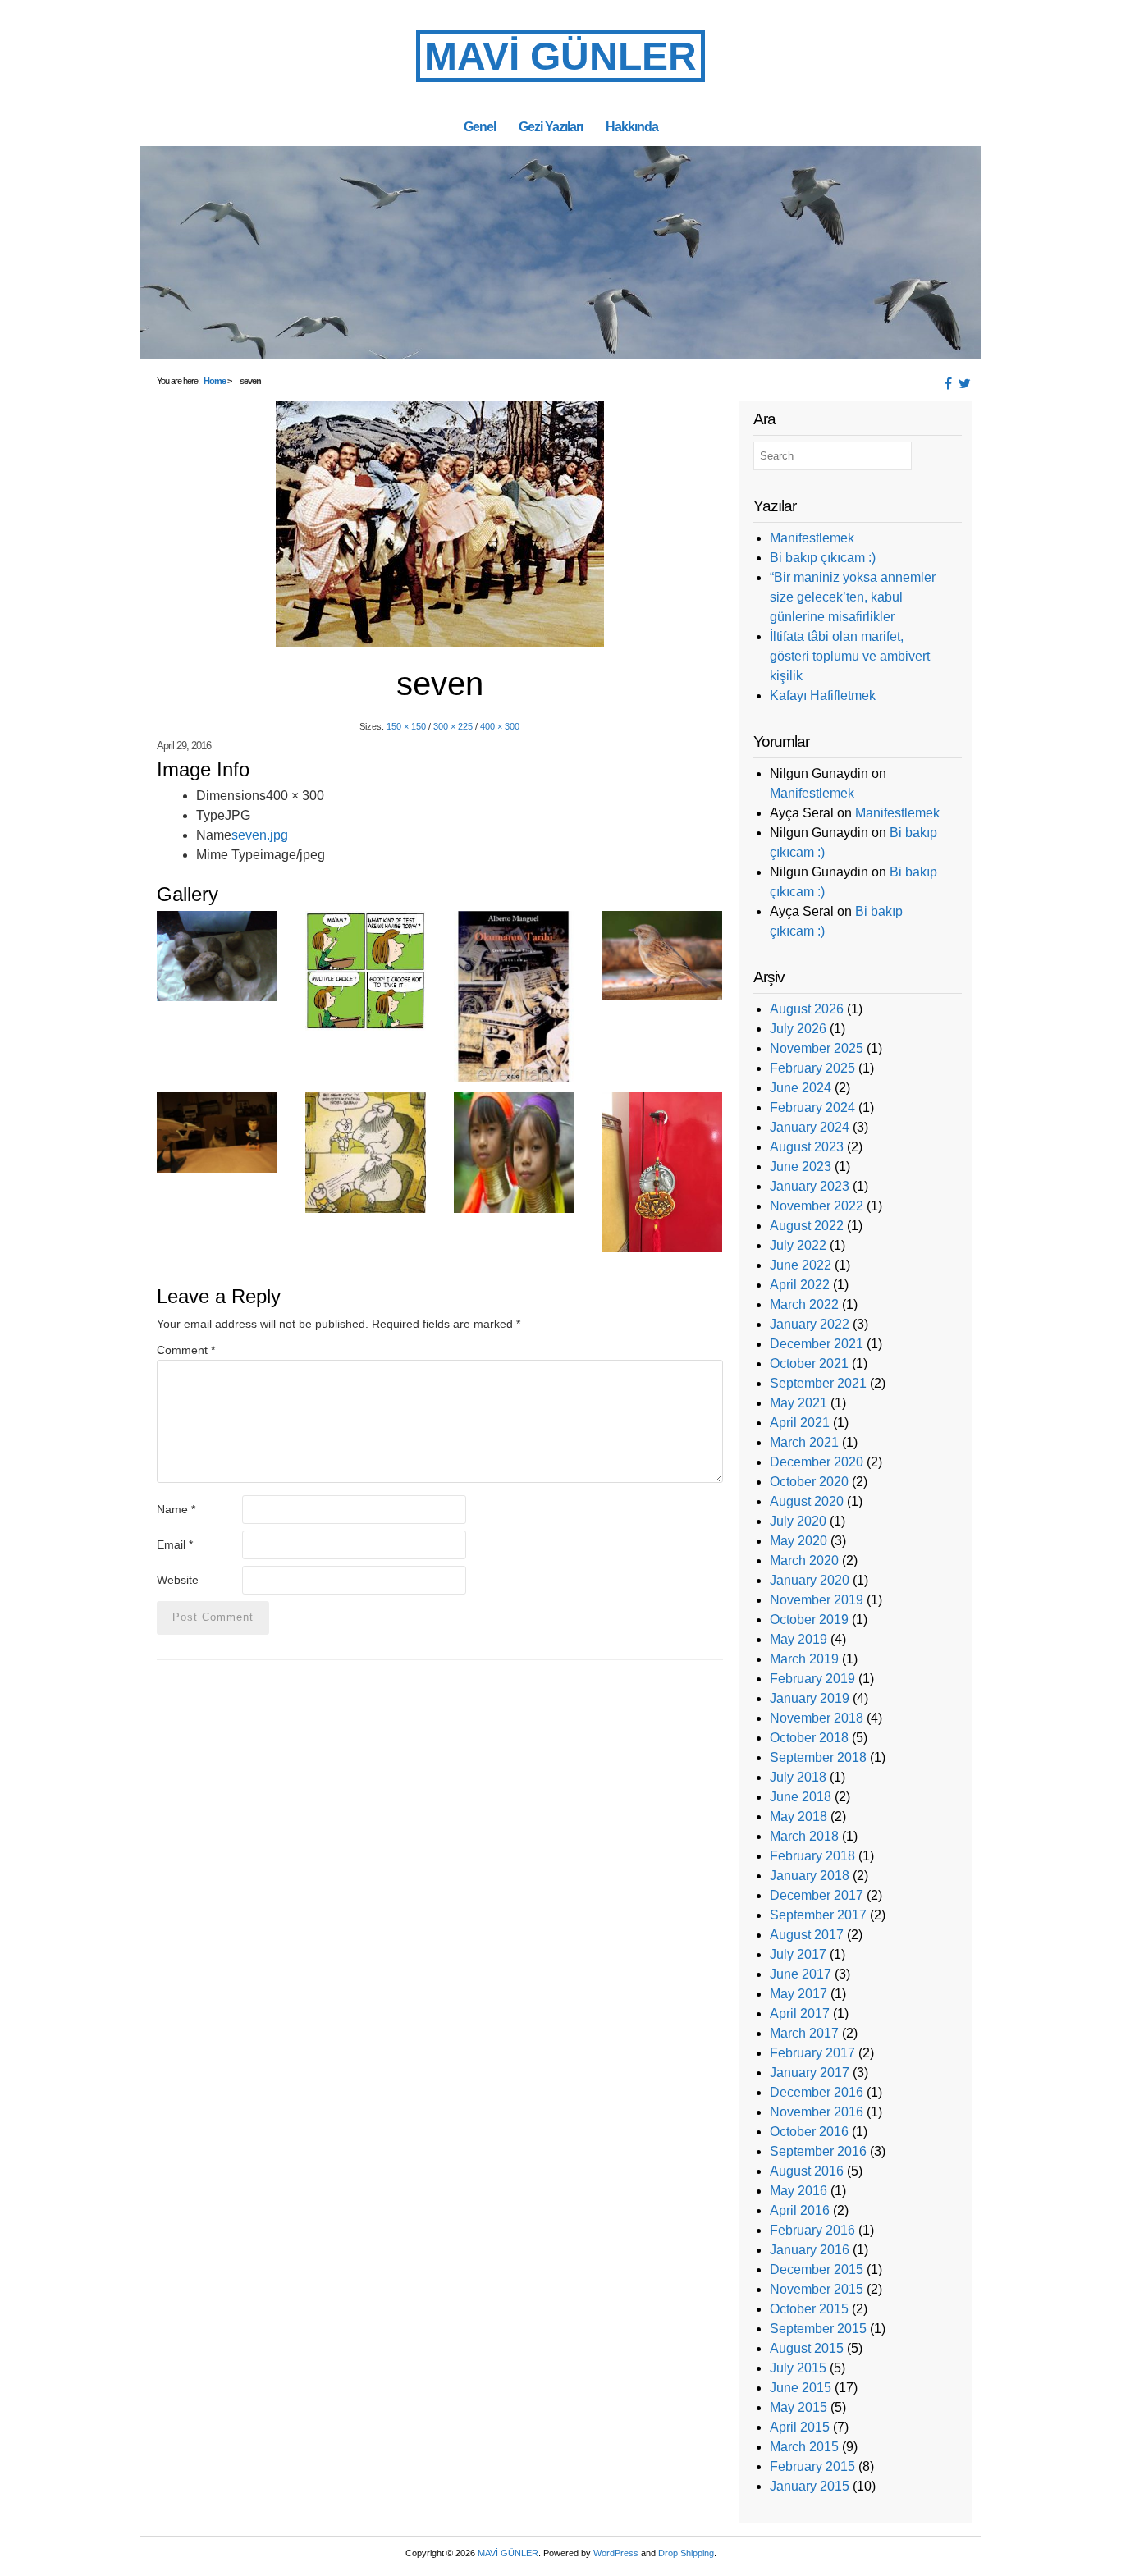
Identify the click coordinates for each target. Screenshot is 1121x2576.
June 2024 (801, 1088)
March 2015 (804, 2447)
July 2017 (798, 1954)
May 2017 (798, 1994)
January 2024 (810, 1127)
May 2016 (798, 2191)
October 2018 (809, 1738)
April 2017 (800, 2013)
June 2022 (801, 1265)
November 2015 (817, 2289)
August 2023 (807, 1147)
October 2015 (809, 2309)
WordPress (616, 2553)
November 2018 (817, 1718)
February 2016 (812, 2230)
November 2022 (817, 1206)
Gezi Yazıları (551, 126)
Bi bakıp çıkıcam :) (823, 558)
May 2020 (798, 1541)
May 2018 (798, 1816)
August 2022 (807, 1226)
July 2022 (798, 1245)
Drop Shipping (686, 2553)
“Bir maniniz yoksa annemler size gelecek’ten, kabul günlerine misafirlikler (853, 597)
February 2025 (812, 1068)
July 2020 (798, 1521)
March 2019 (804, 1659)
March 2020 (804, 1560)
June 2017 (801, 1974)
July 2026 (798, 1029)
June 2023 (801, 1167)
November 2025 (817, 1048)
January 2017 (810, 2073)
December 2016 (817, 2092)
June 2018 (801, 1797)
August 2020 (807, 1501)
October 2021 (809, 1363)
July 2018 (798, 1777)
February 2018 (812, 1856)
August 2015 (807, 2348)
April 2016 (800, 2210)
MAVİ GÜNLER (560, 56)
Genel (480, 126)
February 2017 (812, 2053)
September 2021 (818, 1383)
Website (178, 1580)
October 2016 (809, 2132)
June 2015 (801, 2388)
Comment (186, 1350)
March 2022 (804, 1304)
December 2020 (817, 1462)
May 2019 (798, 1639)
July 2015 (798, 2368)
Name (176, 1509)
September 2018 (818, 1757)
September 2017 (818, 1915)
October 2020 (809, 1482)
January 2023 (810, 1186)
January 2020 (810, 1580)
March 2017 (804, 2033)
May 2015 (798, 2407)
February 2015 (812, 2466)
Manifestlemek (812, 538)
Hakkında (632, 126)
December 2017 (817, 1895)
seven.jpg (260, 835)
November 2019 (817, 1600)
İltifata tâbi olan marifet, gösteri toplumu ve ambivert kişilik (850, 656)
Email (175, 1544)
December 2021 (817, 1344)
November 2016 (817, 2112)
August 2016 (807, 2171)
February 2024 (812, 1107)
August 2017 (807, 1935)
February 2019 (812, 1679)
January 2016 (810, 2250)
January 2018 (810, 1876)
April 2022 (800, 1285)
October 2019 (809, 1620)
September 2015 (818, 2329)
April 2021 (800, 1423)
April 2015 (800, 2427)
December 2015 (817, 2269)
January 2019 (810, 1698)
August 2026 (807, 1009)
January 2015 (810, 2486)
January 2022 (810, 1324)
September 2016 (818, 2151)
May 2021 (798, 1403)
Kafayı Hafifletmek (823, 695)
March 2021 (804, 1442)
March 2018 (804, 1836)
